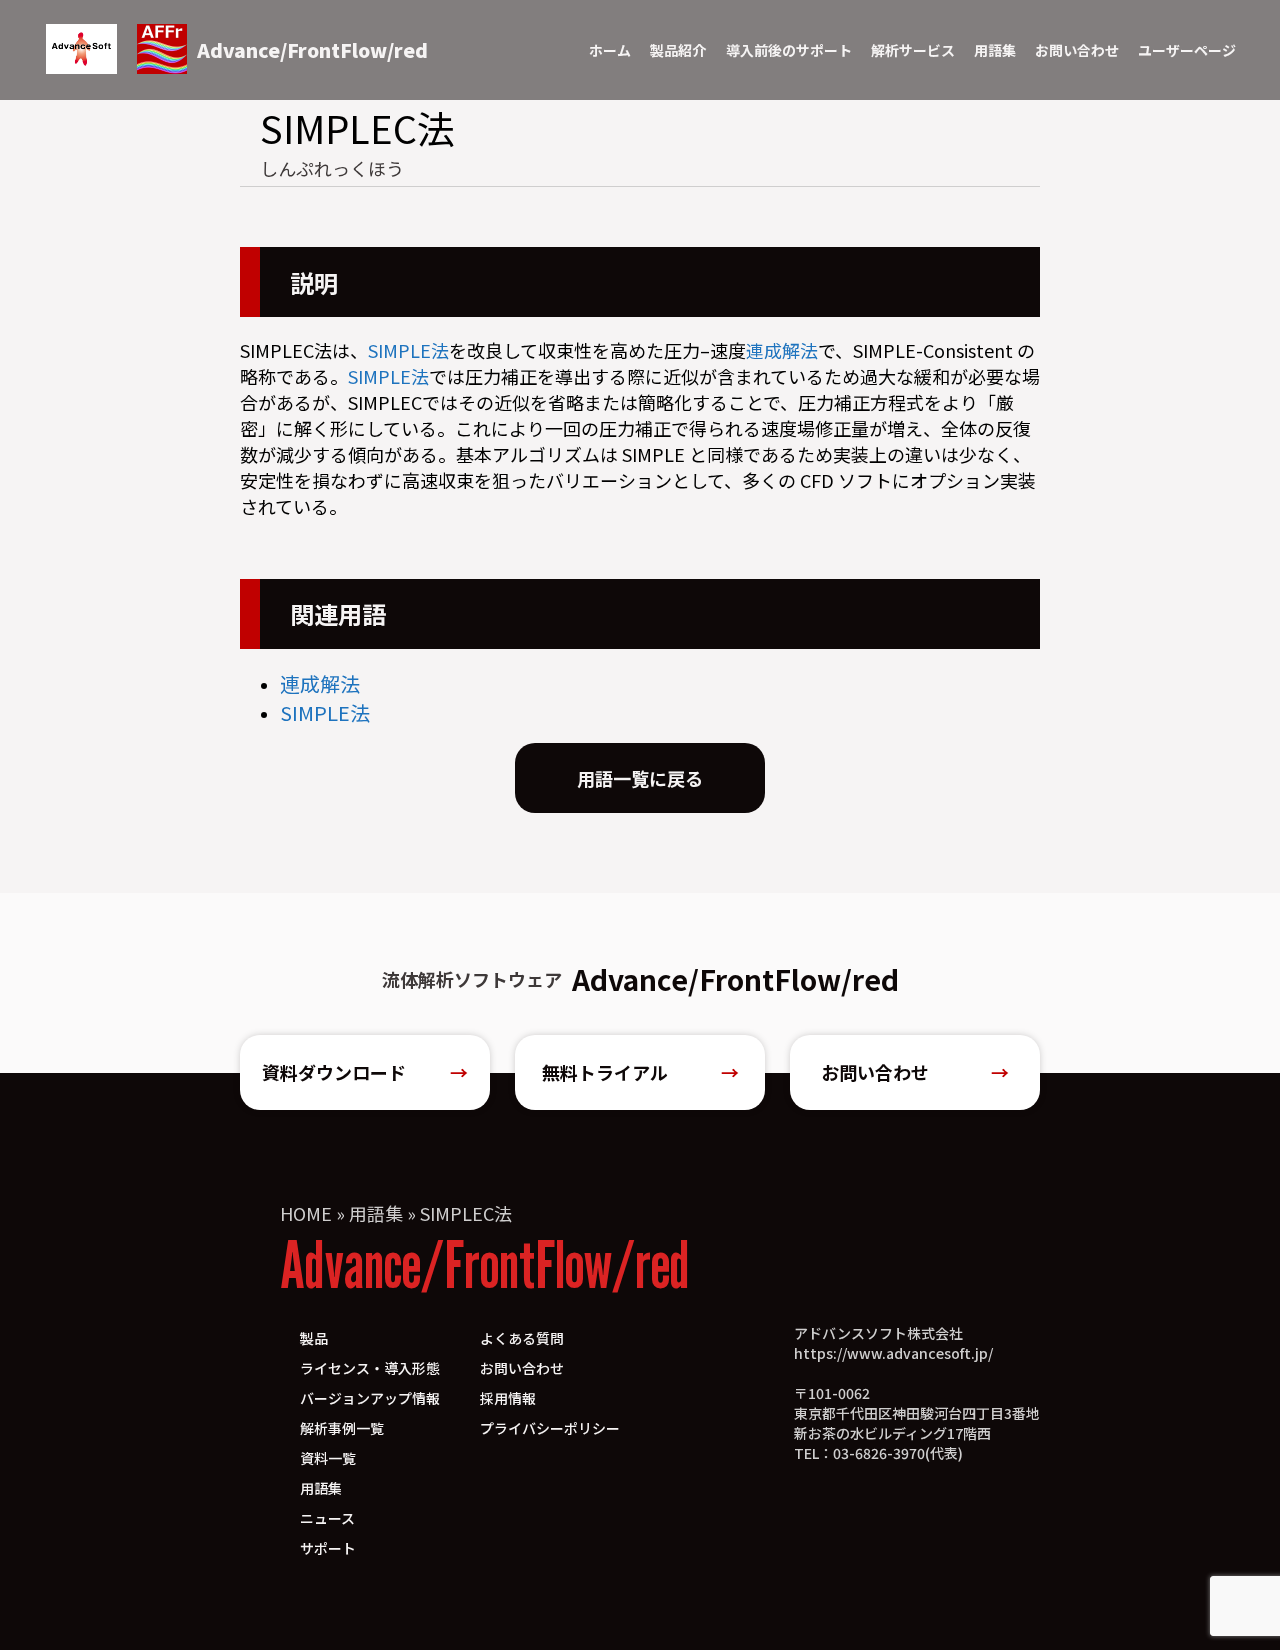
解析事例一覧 (342, 1428)
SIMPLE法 (408, 350)
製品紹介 (678, 50)
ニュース (327, 1518)
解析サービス (913, 50)
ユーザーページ (1187, 50)
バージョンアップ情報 (370, 1398)
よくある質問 (522, 1338)
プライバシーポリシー (550, 1428)
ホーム (610, 50)
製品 (314, 1338)
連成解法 (782, 350)
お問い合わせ (1077, 50)
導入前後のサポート (789, 50)
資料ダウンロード (365, 1072)
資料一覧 (328, 1458)
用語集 (995, 50)
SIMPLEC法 (466, 1213)
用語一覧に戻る (640, 778)
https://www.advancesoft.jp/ (893, 1353)
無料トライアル (640, 1072)
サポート (328, 1548)
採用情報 (508, 1398)
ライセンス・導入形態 (370, 1368)
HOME (306, 1213)
